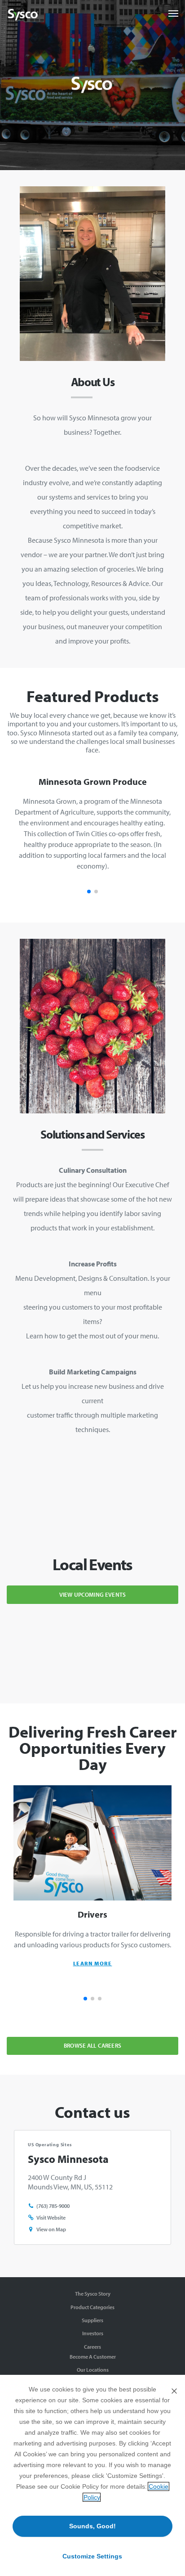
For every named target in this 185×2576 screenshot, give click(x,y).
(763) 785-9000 (53, 2206)
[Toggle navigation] (173, 14)
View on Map (51, 2229)
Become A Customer (93, 2357)
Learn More (93, 1963)
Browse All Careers (92, 2045)
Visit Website (51, 2218)
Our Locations (93, 2370)
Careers (92, 2347)
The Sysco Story (93, 2294)
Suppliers (92, 2320)
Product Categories (92, 2307)
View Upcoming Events (92, 1594)
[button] (89, 892)
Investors (93, 2333)
